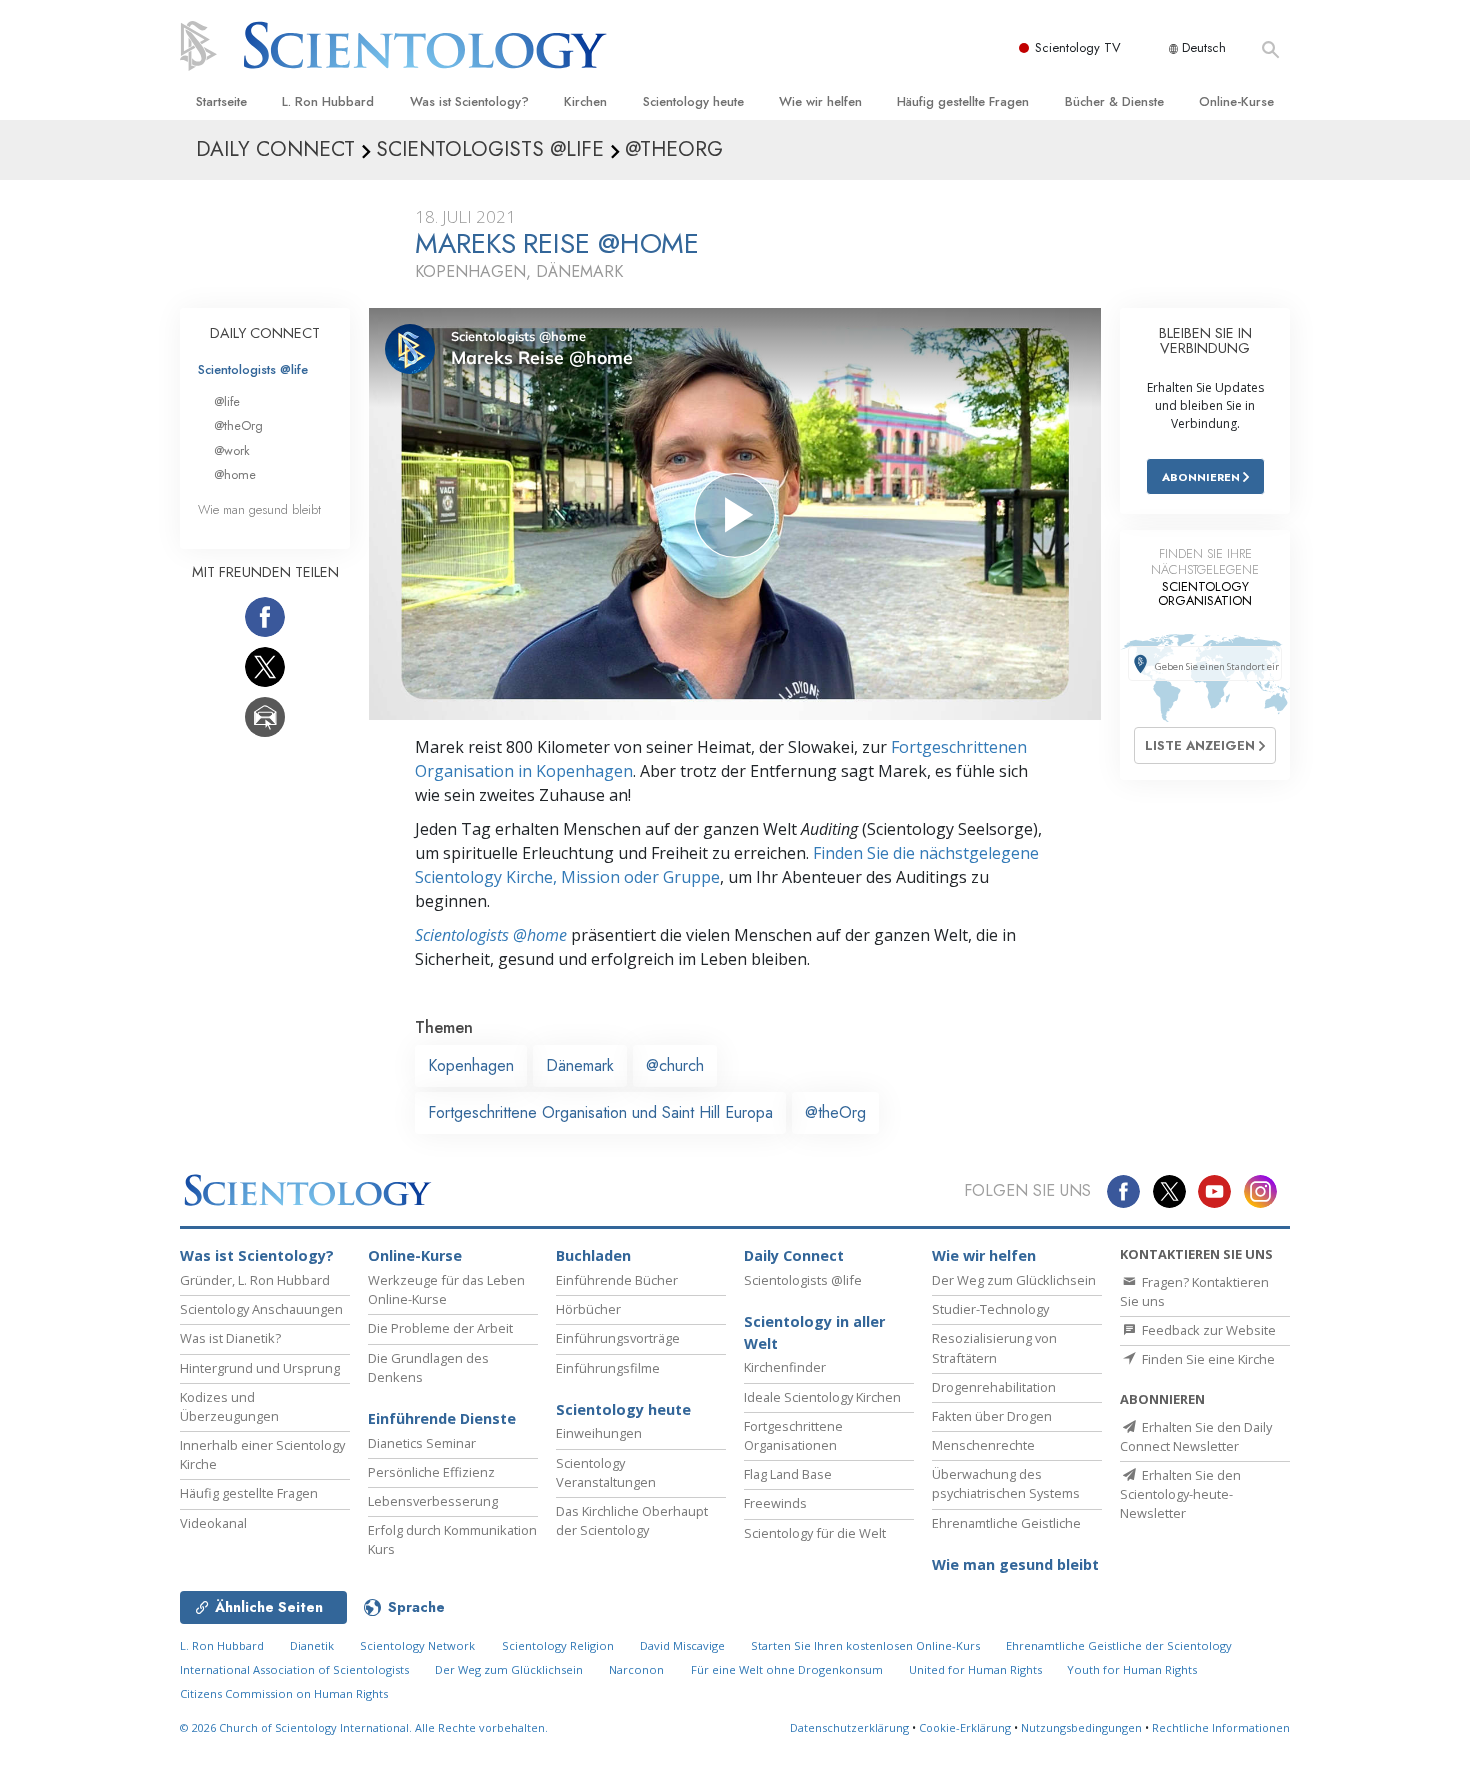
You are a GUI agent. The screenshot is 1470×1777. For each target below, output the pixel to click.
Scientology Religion (558, 1645)
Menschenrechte (983, 1445)
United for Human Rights (977, 1669)
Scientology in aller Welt (814, 1332)
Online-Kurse (1236, 101)
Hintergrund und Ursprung (260, 1368)
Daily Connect (794, 1255)
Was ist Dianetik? (230, 1338)
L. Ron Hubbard (328, 101)
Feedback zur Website (1207, 1330)
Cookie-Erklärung (965, 1727)
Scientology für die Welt (815, 1533)
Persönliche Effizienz (431, 1472)
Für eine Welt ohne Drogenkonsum (787, 1669)
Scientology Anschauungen (261, 1309)
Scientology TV (1078, 47)
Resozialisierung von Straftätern (994, 1347)
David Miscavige (682, 1645)
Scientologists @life (253, 369)
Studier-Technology (990, 1309)
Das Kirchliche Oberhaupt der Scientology (632, 1520)
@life (227, 401)
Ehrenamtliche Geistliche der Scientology (1119, 1645)
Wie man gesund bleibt (259, 509)
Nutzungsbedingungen (1081, 1727)
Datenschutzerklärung (849, 1727)
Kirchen (585, 101)
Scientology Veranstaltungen (606, 1472)
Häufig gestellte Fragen (963, 101)
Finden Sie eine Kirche (1207, 1359)
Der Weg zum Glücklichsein (1014, 1280)
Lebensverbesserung (433, 1501)
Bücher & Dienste (1114, 101)
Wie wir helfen (820, 101)
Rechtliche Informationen (1221, 1727)
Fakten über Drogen (992, 1416)
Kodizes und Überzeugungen (229, 1406)
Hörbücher (588, 1309)
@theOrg (835, 1112)
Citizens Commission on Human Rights (284, 1693)
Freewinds (775, 1503)
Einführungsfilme (608, 1368)
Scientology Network (417, 1645)
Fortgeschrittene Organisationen (793, 1435)
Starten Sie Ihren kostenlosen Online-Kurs (865, 1645)
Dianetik (312, 1645)
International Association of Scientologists (294, 1669)
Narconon (636, 1669)
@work (232, 450)
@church (675, 1065)
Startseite (221, 101)
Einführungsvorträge (618, 1338)
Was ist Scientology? (469, 101)
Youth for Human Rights (1132, 1669)
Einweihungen (599, 1433)
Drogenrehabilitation (994, 1387)
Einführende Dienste (442, 1418)
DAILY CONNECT (265, 333)
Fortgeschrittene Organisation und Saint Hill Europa (600, 1112)
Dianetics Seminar (422, 1443)
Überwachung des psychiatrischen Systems (1006, 1483)
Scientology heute (693, 101)
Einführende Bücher (617, 1280)
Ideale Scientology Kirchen (822, 1397)
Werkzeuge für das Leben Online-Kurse (446, 1289)
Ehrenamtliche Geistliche (1006, 1523)
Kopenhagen (471, 1065)
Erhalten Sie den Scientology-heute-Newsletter (1180, 1494)
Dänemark (580, 1065)
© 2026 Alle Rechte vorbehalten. (364, 1727)
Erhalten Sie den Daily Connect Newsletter (1196, 1436)
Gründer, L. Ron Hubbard (255, 1280)
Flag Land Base (788, 1474)
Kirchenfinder (785, 1367)
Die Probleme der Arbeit (440, 1328)
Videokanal (213, 1523)
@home (235, 474)
